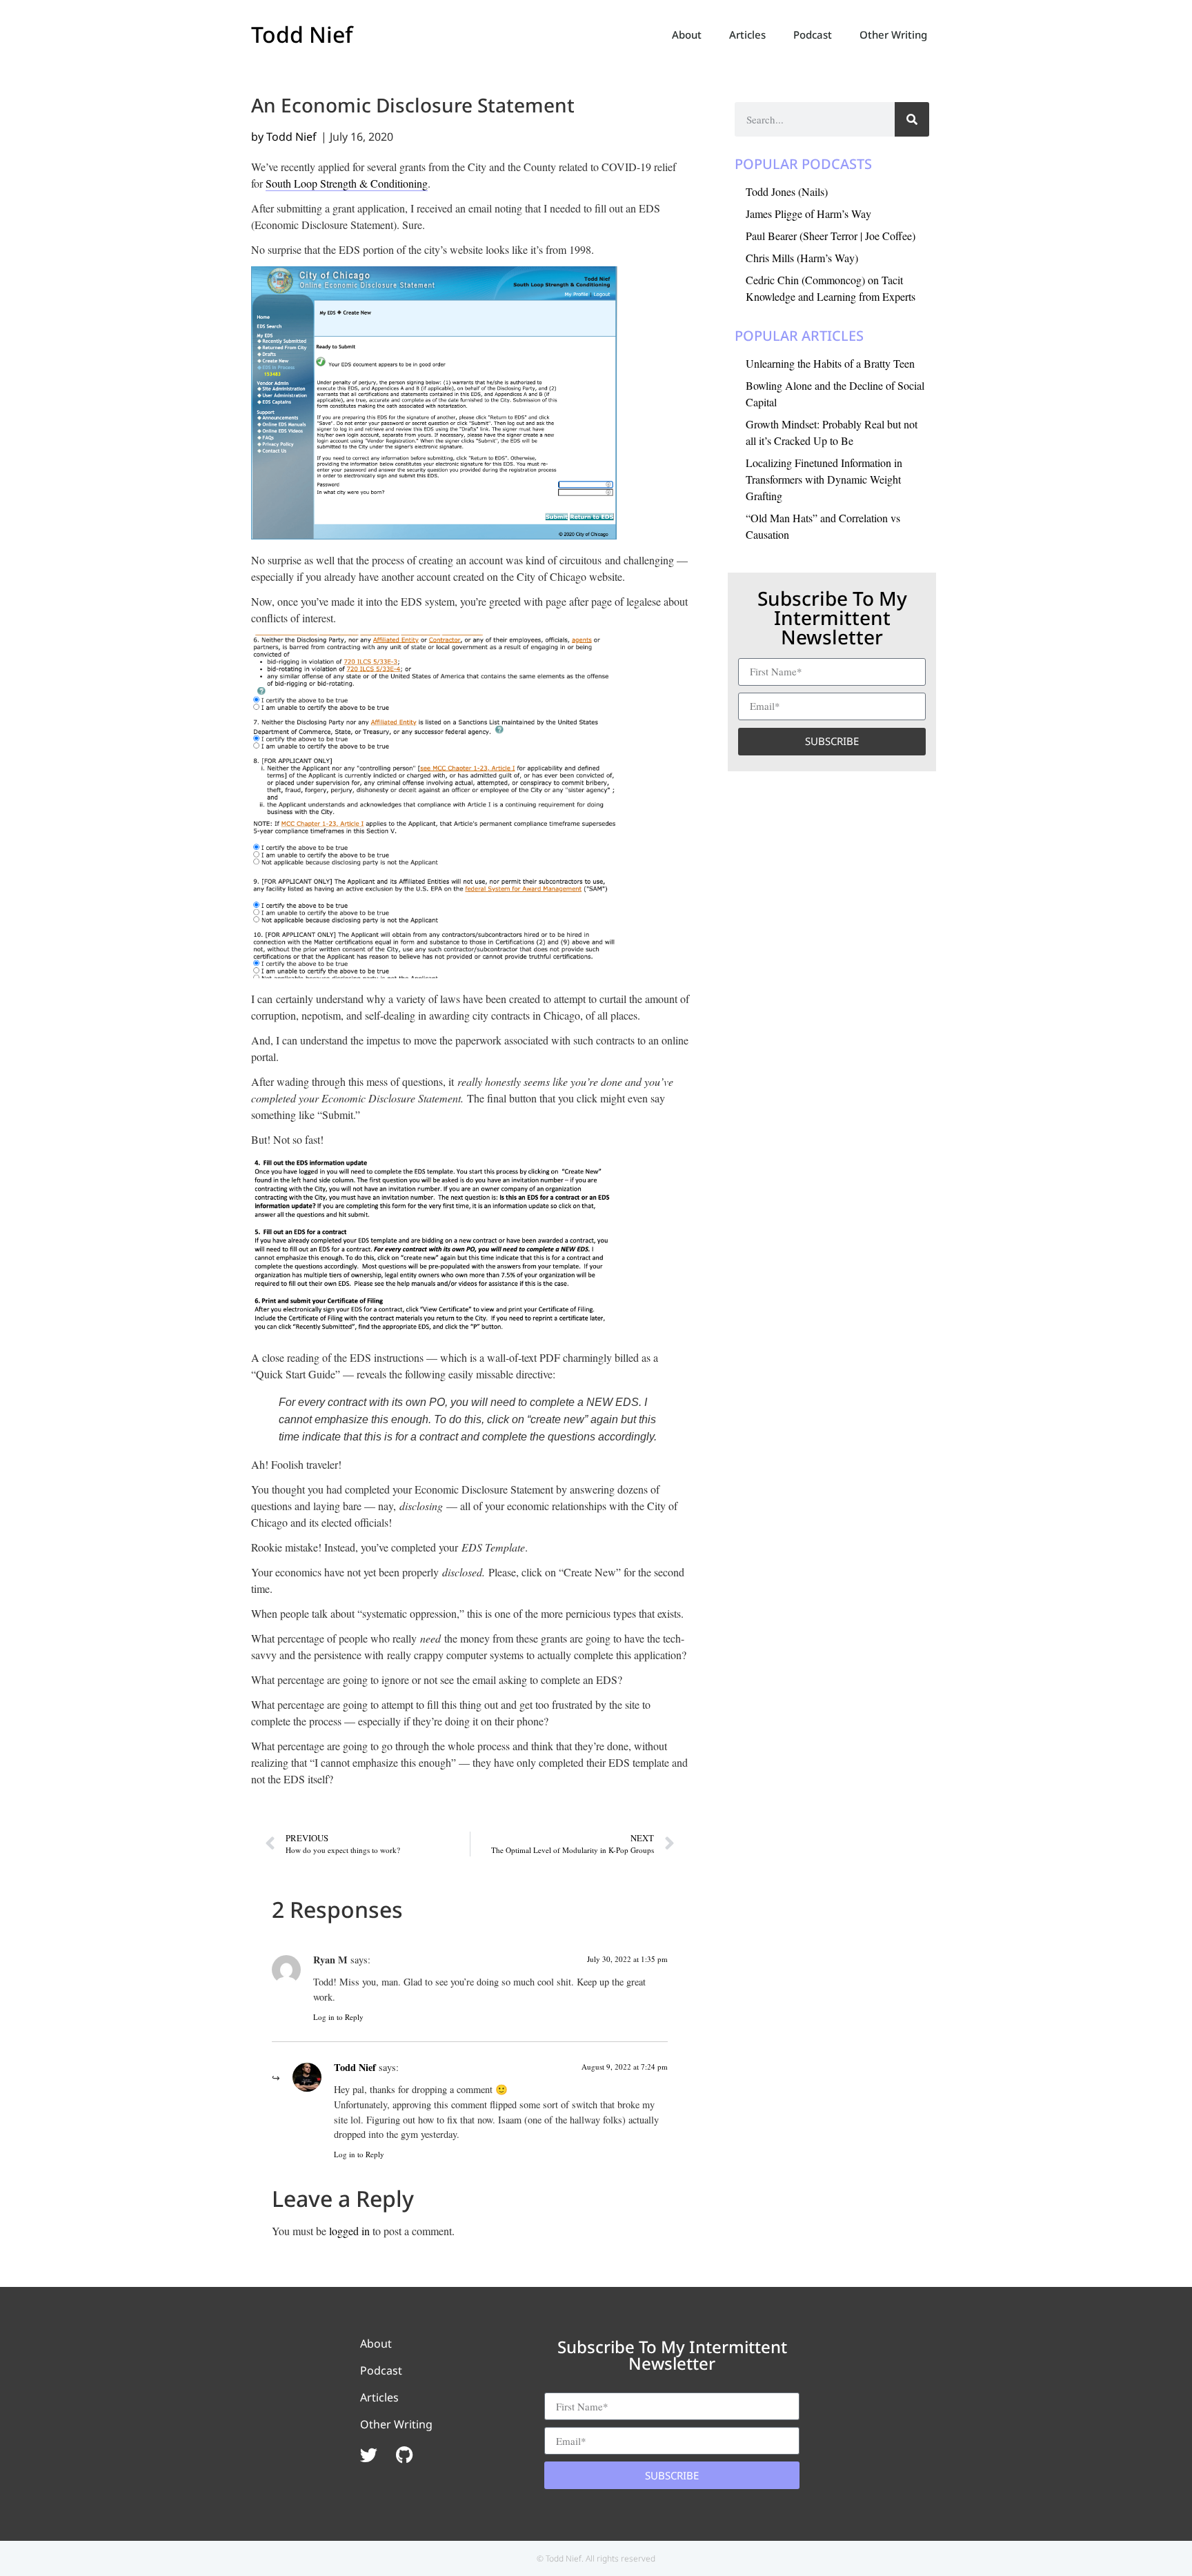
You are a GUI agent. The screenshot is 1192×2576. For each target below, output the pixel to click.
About (687, 34)
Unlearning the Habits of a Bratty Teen (830, 363)
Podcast (813, 34)
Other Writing (893, 34)
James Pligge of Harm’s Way (808, 214)
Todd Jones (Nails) (787, 191)
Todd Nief (302, 34)
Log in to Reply (338, 2017)
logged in (349, 2231)
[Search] (912, 119)
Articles (747, 34)
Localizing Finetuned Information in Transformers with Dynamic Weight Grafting (824, 479)
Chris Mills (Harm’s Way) (802, 258)
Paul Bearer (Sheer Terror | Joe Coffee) (831, 236)
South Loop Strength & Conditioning (347, 183)
